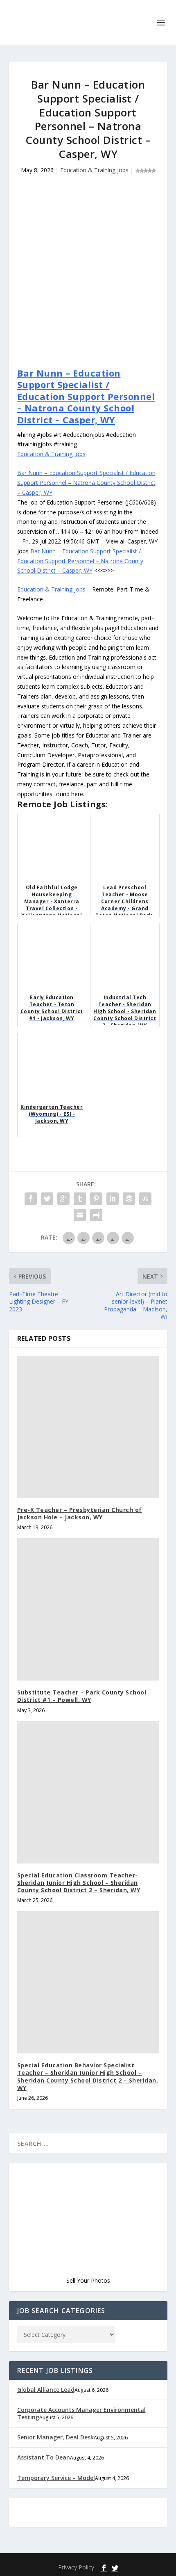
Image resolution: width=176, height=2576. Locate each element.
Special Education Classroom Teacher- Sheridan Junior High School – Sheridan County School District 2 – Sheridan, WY (79, 1883)
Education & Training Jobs (94, 170)
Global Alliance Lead (46, 2390)
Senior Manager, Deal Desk (55, 2437)
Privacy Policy (76, 2567)
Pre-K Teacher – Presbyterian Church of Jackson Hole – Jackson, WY (80, 1513)
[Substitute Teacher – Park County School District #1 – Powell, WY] (88, 1609)
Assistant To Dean (44, 2457)
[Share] (31, 1199)
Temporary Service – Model (56, 2478)
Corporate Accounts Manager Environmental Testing (81, 2413)
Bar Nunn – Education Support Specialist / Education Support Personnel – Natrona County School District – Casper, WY (86, 396)
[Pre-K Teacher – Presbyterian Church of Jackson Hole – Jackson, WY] (88, 1427)
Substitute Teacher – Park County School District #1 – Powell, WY (82, 1696)
